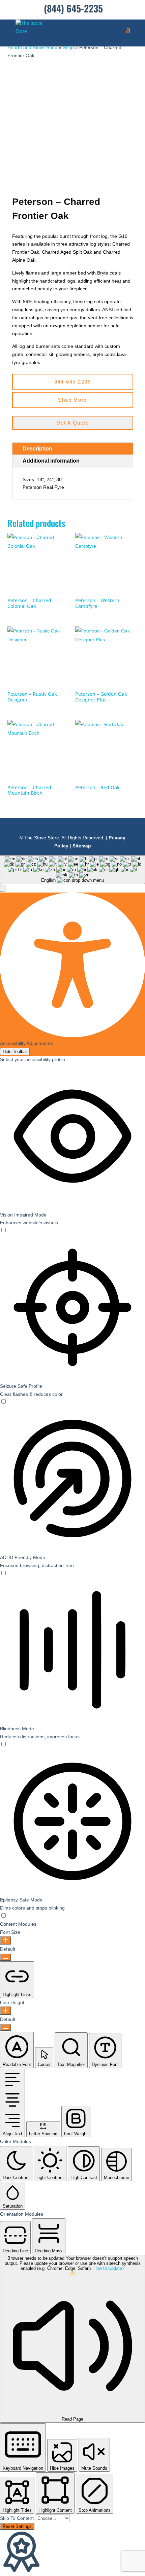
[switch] (3, 1231)
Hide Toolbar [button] (15, 1051)
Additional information (51, 461)
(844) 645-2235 (73, 8)
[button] (3, 888)
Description (37, 449)
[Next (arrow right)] (133, 1288)
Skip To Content (18, 2518)
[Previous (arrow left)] (12, 1288)
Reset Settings (17, 2526)
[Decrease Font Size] (6, 1957)
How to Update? (109, 2268)
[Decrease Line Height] (6, 2027)
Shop (68, 47)
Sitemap (82, 846)
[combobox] (72, 870)
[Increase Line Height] (6, 2011)
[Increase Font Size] (6, 1940)
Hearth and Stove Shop (32, 47)
